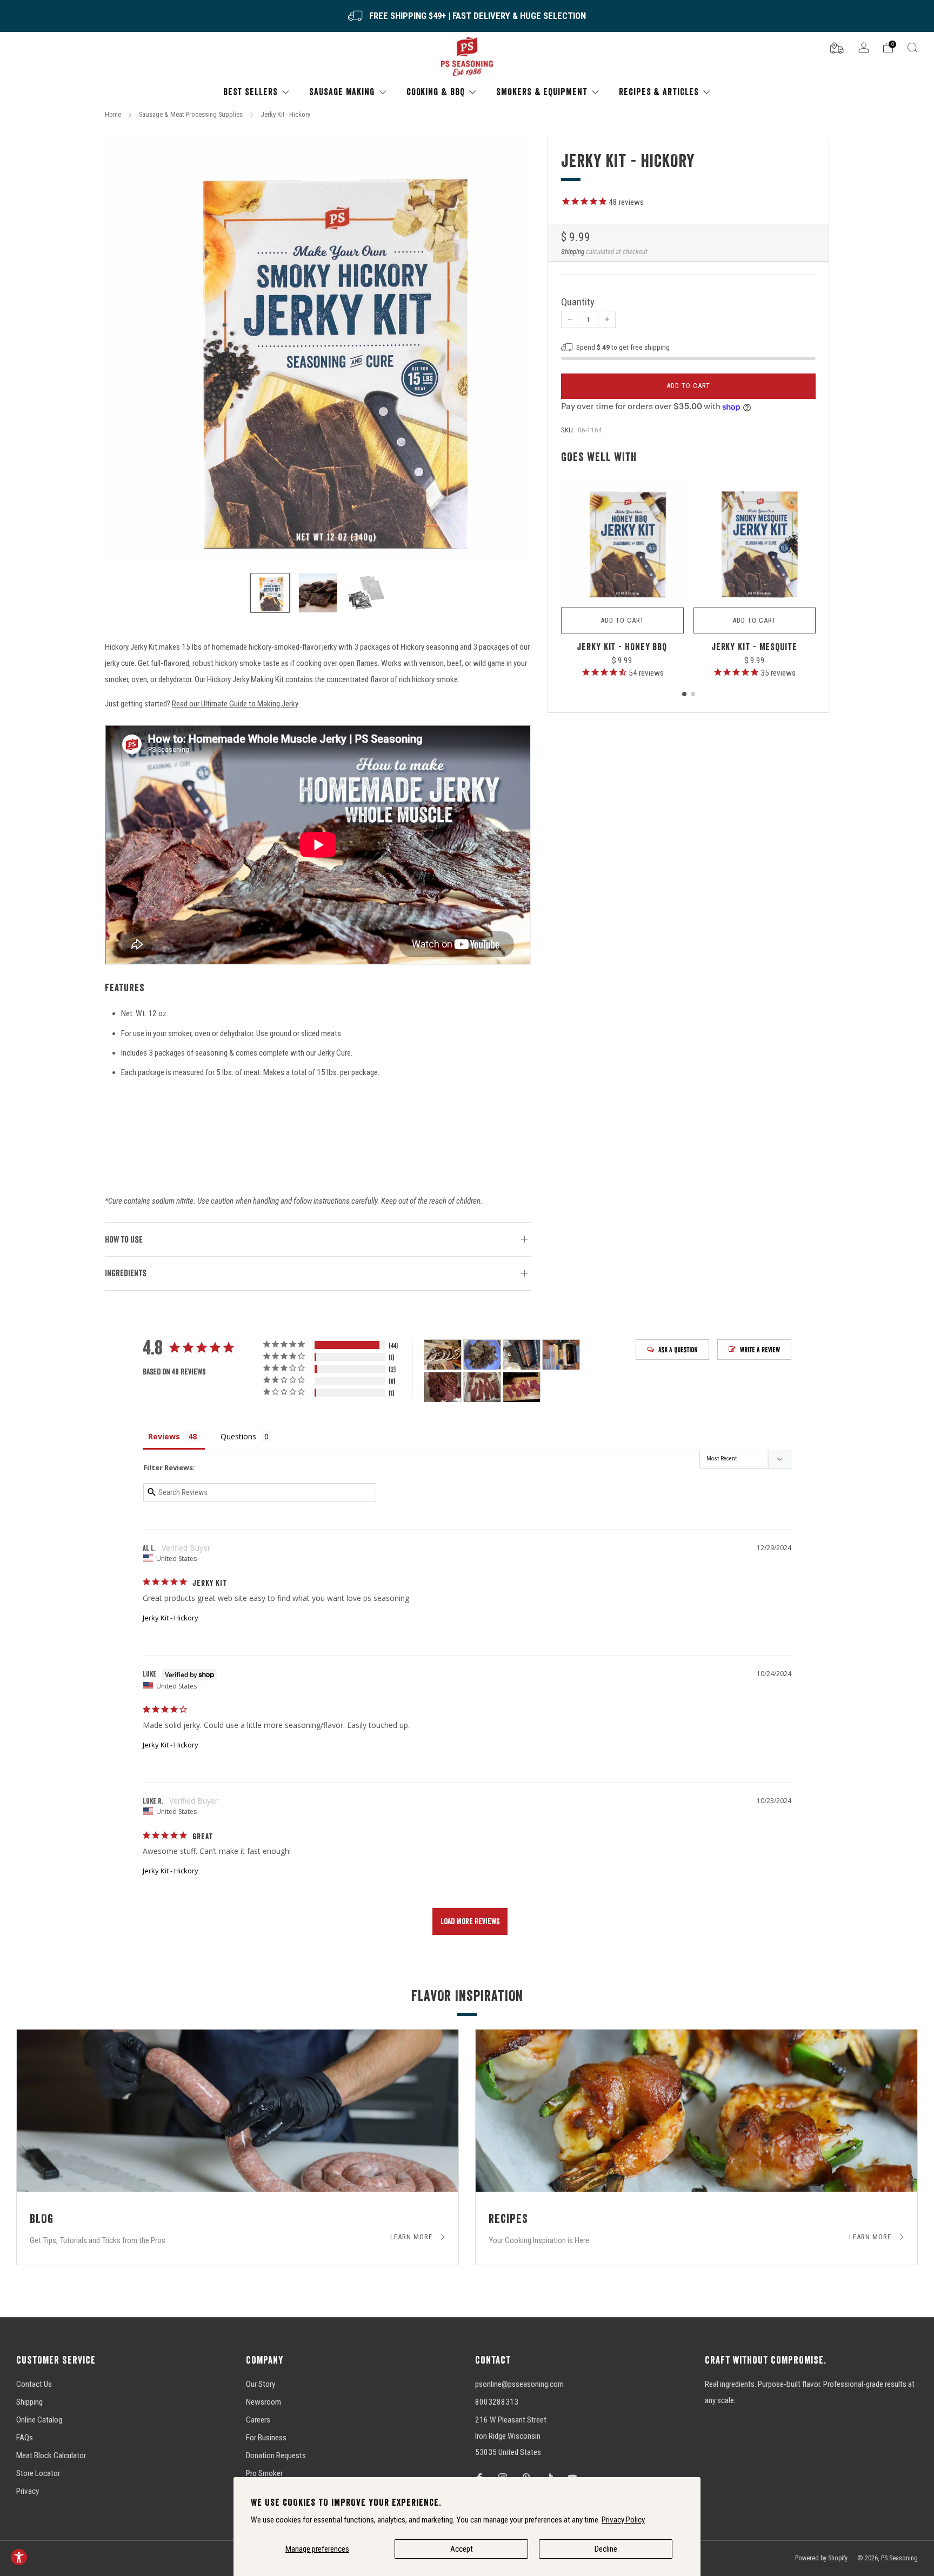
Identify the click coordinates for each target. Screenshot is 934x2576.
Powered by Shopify (821, 2558)
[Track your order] (837, 47)
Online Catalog (39, 2420)
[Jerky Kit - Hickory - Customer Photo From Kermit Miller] (482, 1387)
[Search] (912, 48)
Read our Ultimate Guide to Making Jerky (235, 704)
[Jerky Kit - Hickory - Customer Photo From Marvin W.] (443, 1355)
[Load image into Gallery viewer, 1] (270, 593)
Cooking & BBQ (436, 92)
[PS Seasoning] (467, 57)
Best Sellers (251, 92)
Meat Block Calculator (51, 2455)
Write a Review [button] (760, 1350)
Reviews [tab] (164, 1436)
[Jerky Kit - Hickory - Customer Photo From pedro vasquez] (443, 1387)
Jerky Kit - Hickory (171, 1618)
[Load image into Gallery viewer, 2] (318, 593)
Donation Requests (276, 2455)
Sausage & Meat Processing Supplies (191, 114)
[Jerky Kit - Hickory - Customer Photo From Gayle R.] (522, 1355)
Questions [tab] (238, 1436)
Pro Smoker (264, 2473)
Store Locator (38, 2473)
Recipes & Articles (659, 92)
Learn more (412, 2237)
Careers (258, 2420)
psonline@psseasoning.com (519, 2384)
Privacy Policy (623, 2520)
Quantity (578, 302)
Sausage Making (342, 92)
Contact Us (34, 2384)
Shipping (573, 252)
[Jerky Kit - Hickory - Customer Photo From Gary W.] (482, 1355)
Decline (606, 2549)
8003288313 (497, 2402)
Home (113, 114)
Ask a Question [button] (678, 1350)
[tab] (684, 694)
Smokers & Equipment (542, 92)
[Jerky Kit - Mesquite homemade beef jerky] (755, 540)
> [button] (470, 1921)
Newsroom (263, 2402)
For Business (266, 2438)
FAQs (25, 2438)
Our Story (261, 2384)
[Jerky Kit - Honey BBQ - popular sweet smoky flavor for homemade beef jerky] (622, 540)
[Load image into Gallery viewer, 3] (366, 593)
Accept (462, 2549)
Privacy (28, 2491)
